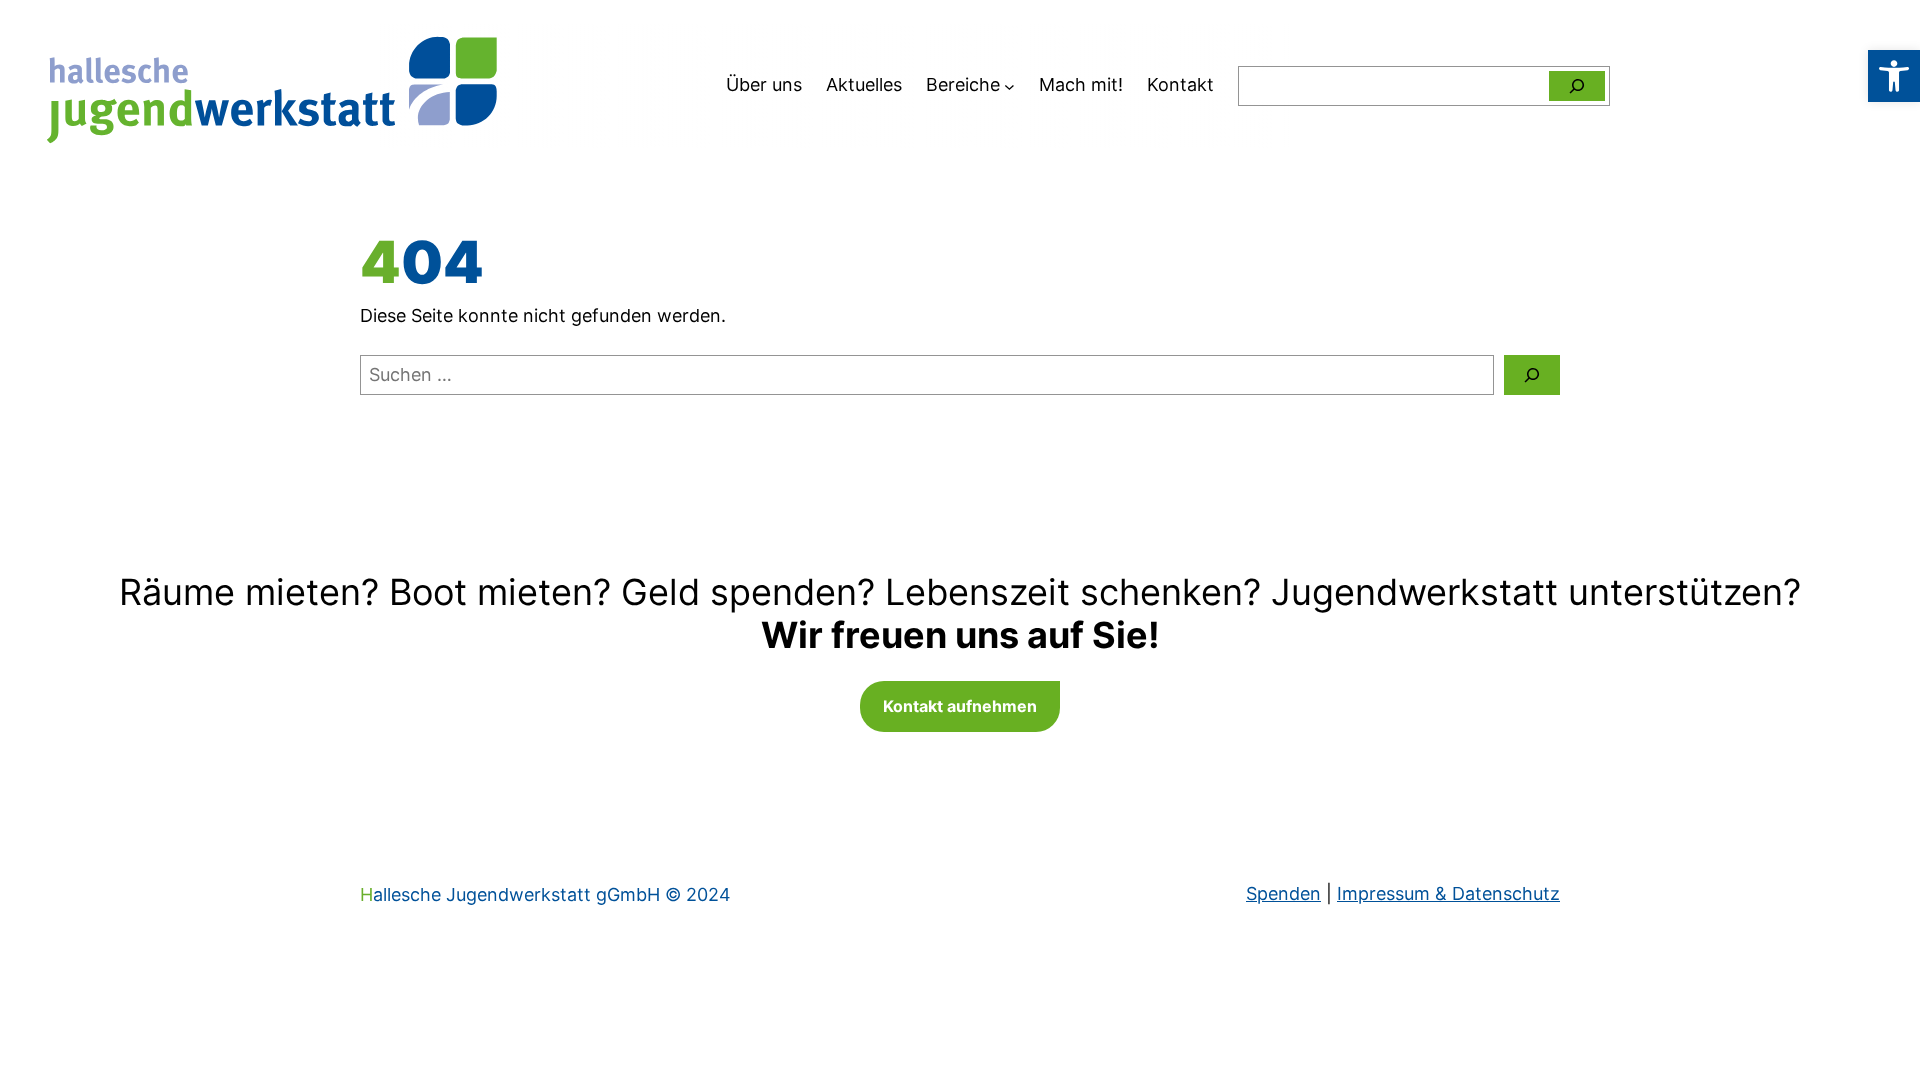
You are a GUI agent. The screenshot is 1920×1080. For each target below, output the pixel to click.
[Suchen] (1577, 86)
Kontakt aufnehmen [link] (960, 706)
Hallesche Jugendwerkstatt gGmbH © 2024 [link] (545, 894)
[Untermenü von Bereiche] (1009, 85)
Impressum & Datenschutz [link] (1448, 893)
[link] (1894, 76)
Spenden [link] (1283, 893)
